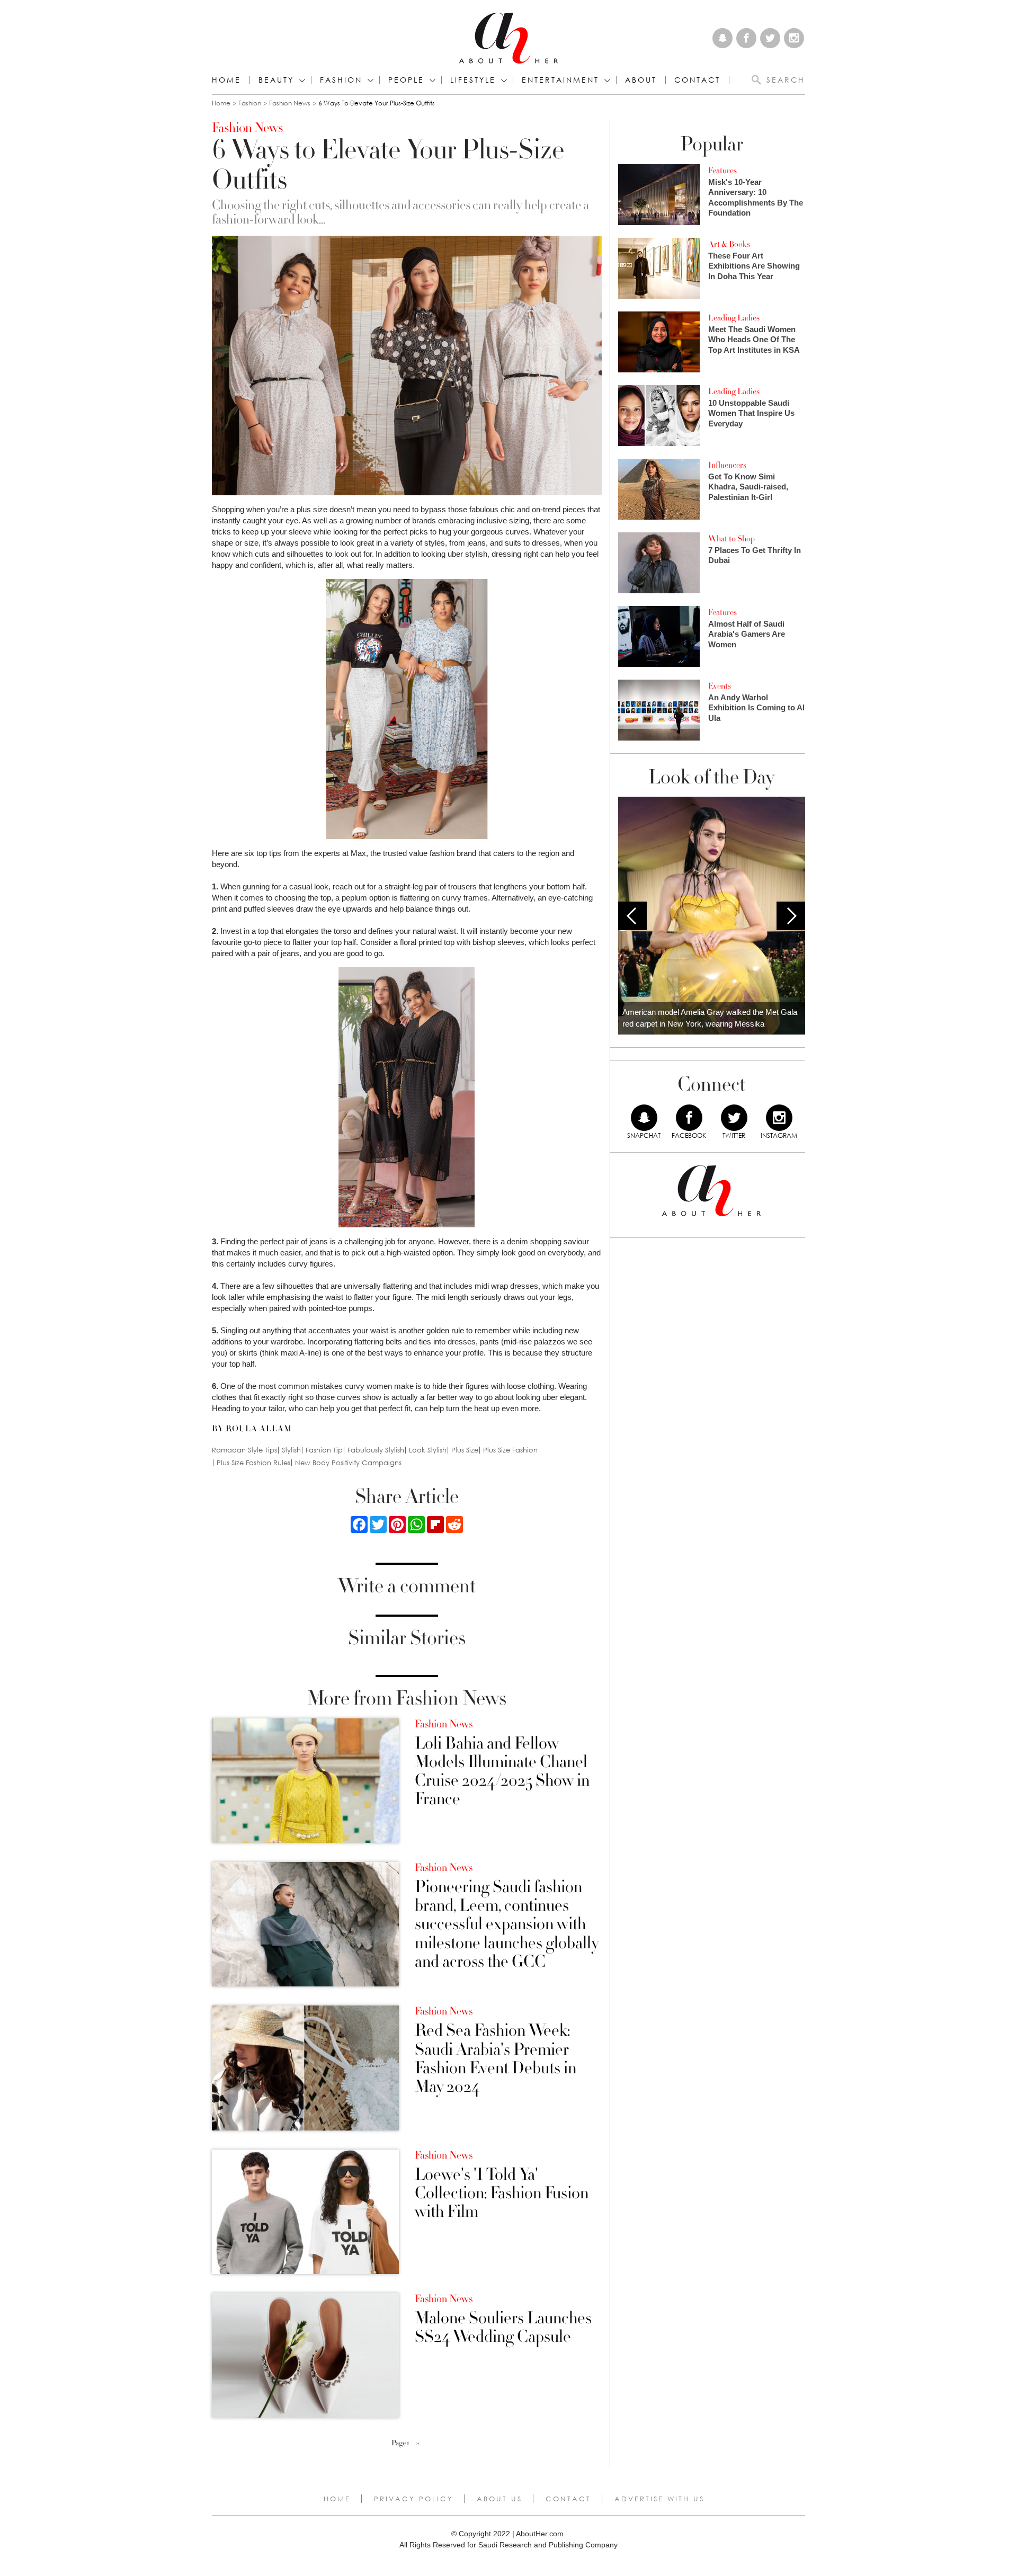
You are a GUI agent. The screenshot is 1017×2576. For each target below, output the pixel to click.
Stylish (291, 1450)
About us (499, 2499)
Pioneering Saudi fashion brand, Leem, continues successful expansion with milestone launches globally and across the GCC (507, 1924)
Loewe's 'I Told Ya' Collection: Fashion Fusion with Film (502, 2194)
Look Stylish (428, 1450)
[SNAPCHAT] (644, 1118)
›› (418, 2443)
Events (720, 686)
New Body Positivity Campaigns (348, 1463)
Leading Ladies (734, 318)
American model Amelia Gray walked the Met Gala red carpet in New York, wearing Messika (710, 1018)
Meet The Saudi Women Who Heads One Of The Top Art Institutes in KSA (754, 340)
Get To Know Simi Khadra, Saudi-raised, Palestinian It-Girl (748, 487)
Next (791, 916)
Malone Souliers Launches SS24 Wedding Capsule (503, 2328)
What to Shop (731, 539)
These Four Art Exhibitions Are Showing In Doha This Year (754, 266)
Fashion (341, 80)
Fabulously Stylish (376, 1450)
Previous (632, 916)
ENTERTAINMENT (560, 80)
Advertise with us (659, 2499)
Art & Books (729, 244)
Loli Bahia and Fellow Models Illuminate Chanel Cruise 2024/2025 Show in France (502, 1772)
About (641, 80)
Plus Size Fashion (510, 1450)
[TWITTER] (734, 1118)
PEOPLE (406, 80)
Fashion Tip (324, 1450)
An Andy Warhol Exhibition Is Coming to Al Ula (756, 708)
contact (697, 80)
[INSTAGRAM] (779, 1118)
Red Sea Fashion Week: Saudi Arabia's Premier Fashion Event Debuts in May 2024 (496, 2059)
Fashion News (290, 103)
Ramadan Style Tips (244, 1450)
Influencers (727, 465)
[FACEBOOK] (689, 1118)
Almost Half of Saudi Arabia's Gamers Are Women (747, 634)
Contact (568, 2499)
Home (226, 80)
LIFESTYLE (473, 80)
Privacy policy (414, 2499)
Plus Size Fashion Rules (253, 1463)
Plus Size (465, 1450)
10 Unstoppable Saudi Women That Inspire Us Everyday (751, 413)
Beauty (276, 80)
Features (722, 171)
